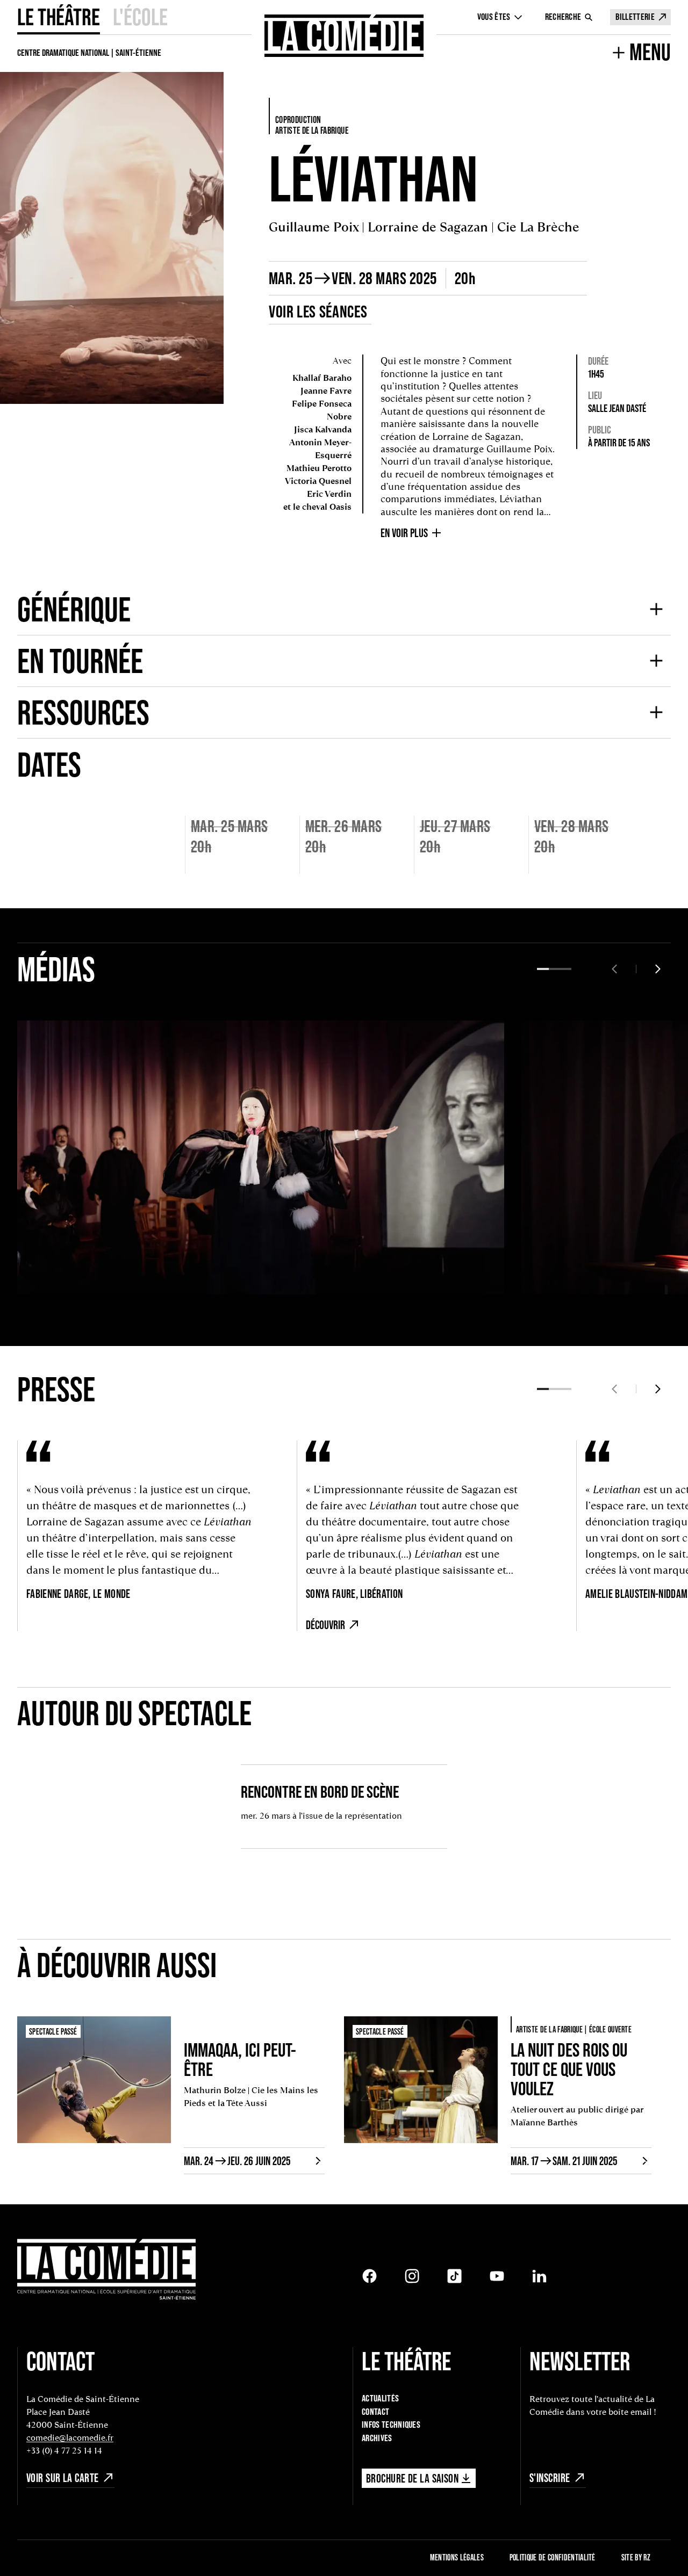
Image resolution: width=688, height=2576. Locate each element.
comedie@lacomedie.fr (70, 2438)
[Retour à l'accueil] (344, 36)
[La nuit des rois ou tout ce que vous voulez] (421, 2095)
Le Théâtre (59, 17)
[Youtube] (497, 2276)
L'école (140, 17)
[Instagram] (412, 2276)
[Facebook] (370, 2276)
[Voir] (41, 1271)
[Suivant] (658, 969)
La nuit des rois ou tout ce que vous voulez (569, 2069)
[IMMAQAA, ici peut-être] (94, 2095)
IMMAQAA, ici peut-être (240, 2059)
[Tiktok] (454, 2276)
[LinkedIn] (539, 2276)
